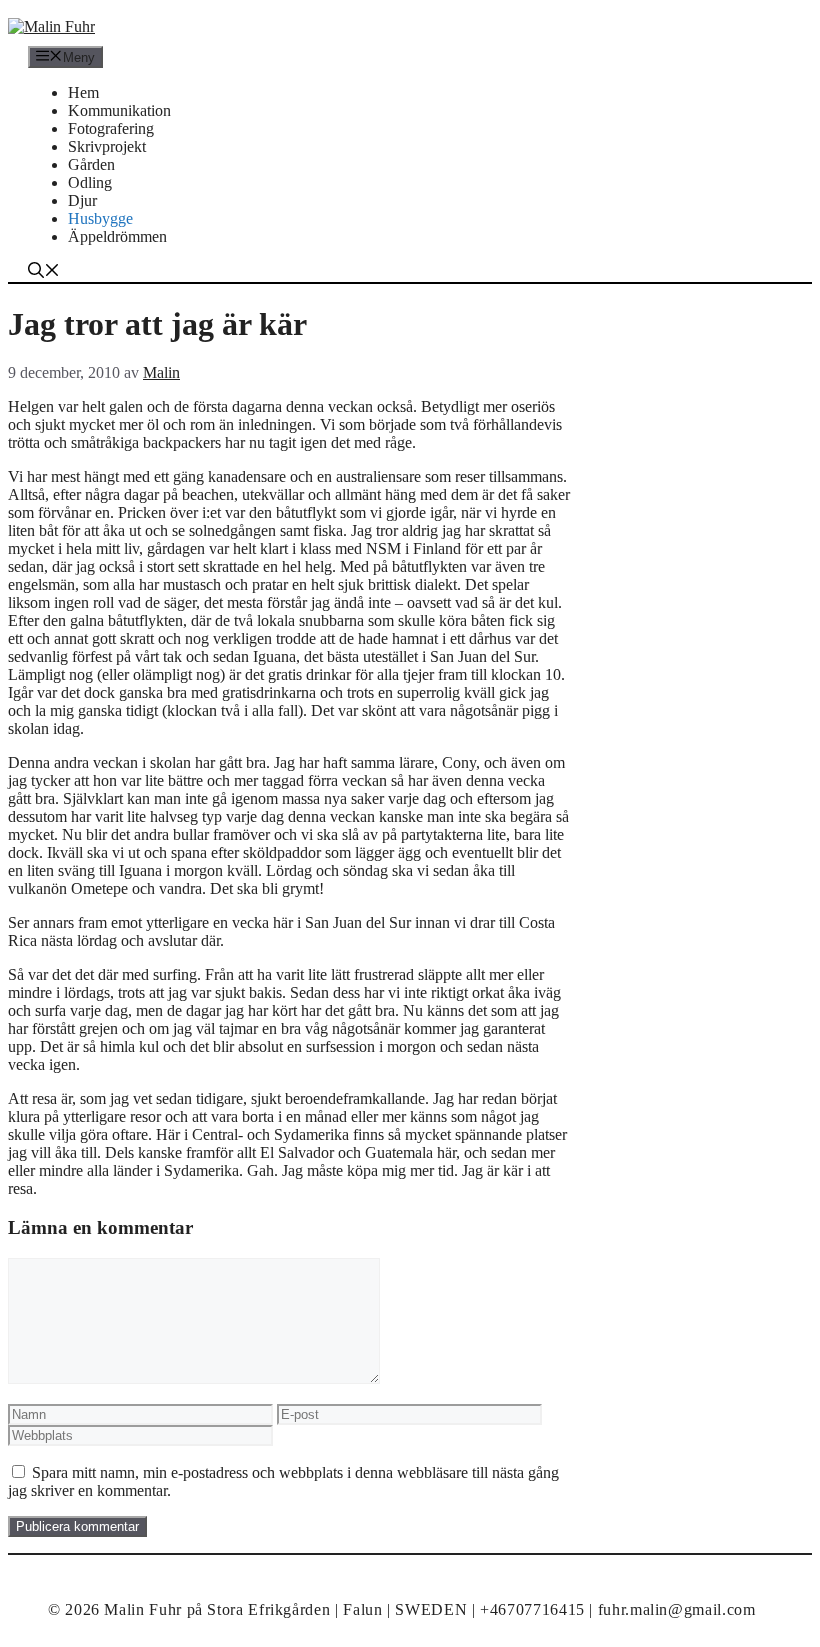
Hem (83, 92)
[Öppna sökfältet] (44, 272)
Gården (91, 164)
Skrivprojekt (107, 146)
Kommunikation (119, 110)
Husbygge (100, 218)
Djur (82, 200)
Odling (90, 182)
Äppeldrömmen (117, 236)
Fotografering (111, 128)
